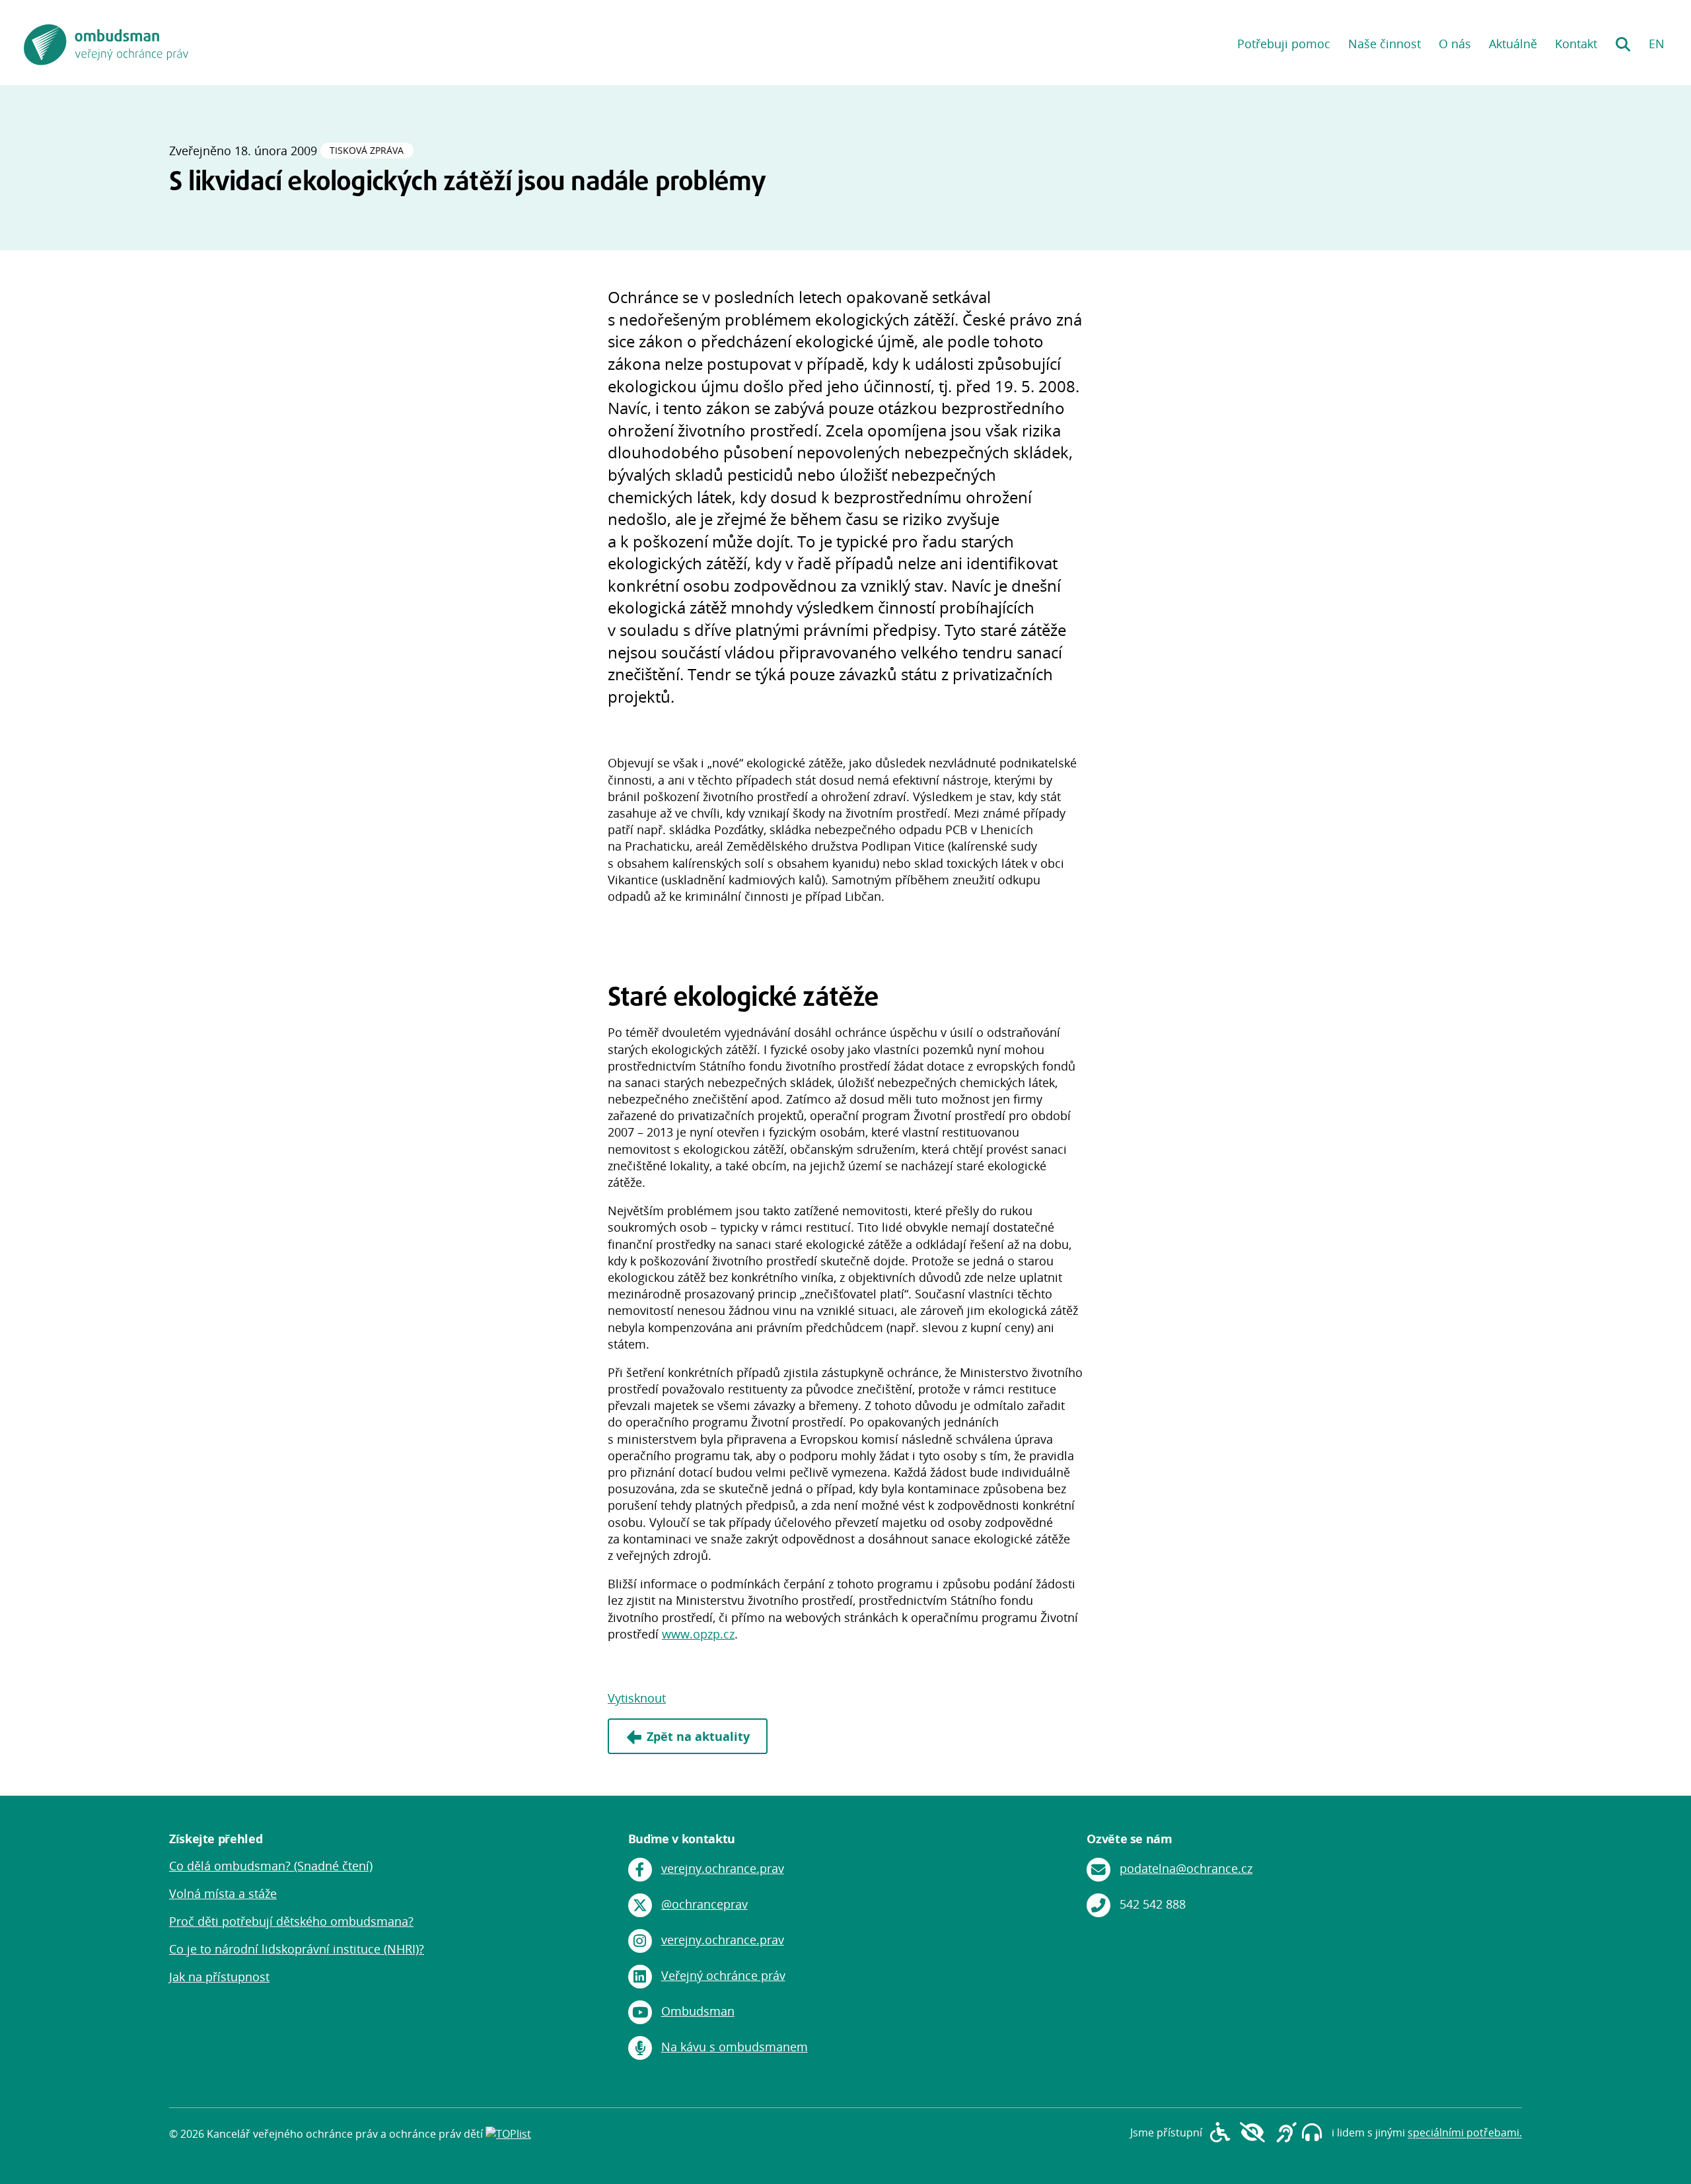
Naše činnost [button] (1385, 44)
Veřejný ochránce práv (723, 1975)
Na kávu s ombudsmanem (735, 2047)
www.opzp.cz (698, 1634)
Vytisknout (637, 1698)
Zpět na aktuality (698, 1736)
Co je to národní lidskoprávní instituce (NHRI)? (297, 1949)
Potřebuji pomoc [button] (1284, 44)
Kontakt (1576, 44)
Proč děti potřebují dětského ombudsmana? (291, 1921)
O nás (1455, 44)
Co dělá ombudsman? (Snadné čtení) (271, 1866)
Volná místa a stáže (223, 1893)
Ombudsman (698, 2011)
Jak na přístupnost (219, 1977)
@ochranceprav (704, 1904)
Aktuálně (1513, 44)
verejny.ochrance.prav (723, 1868)
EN (1657, 44)
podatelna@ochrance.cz (1186, 1868)
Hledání (1623, 40)
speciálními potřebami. (1465, 2133)
